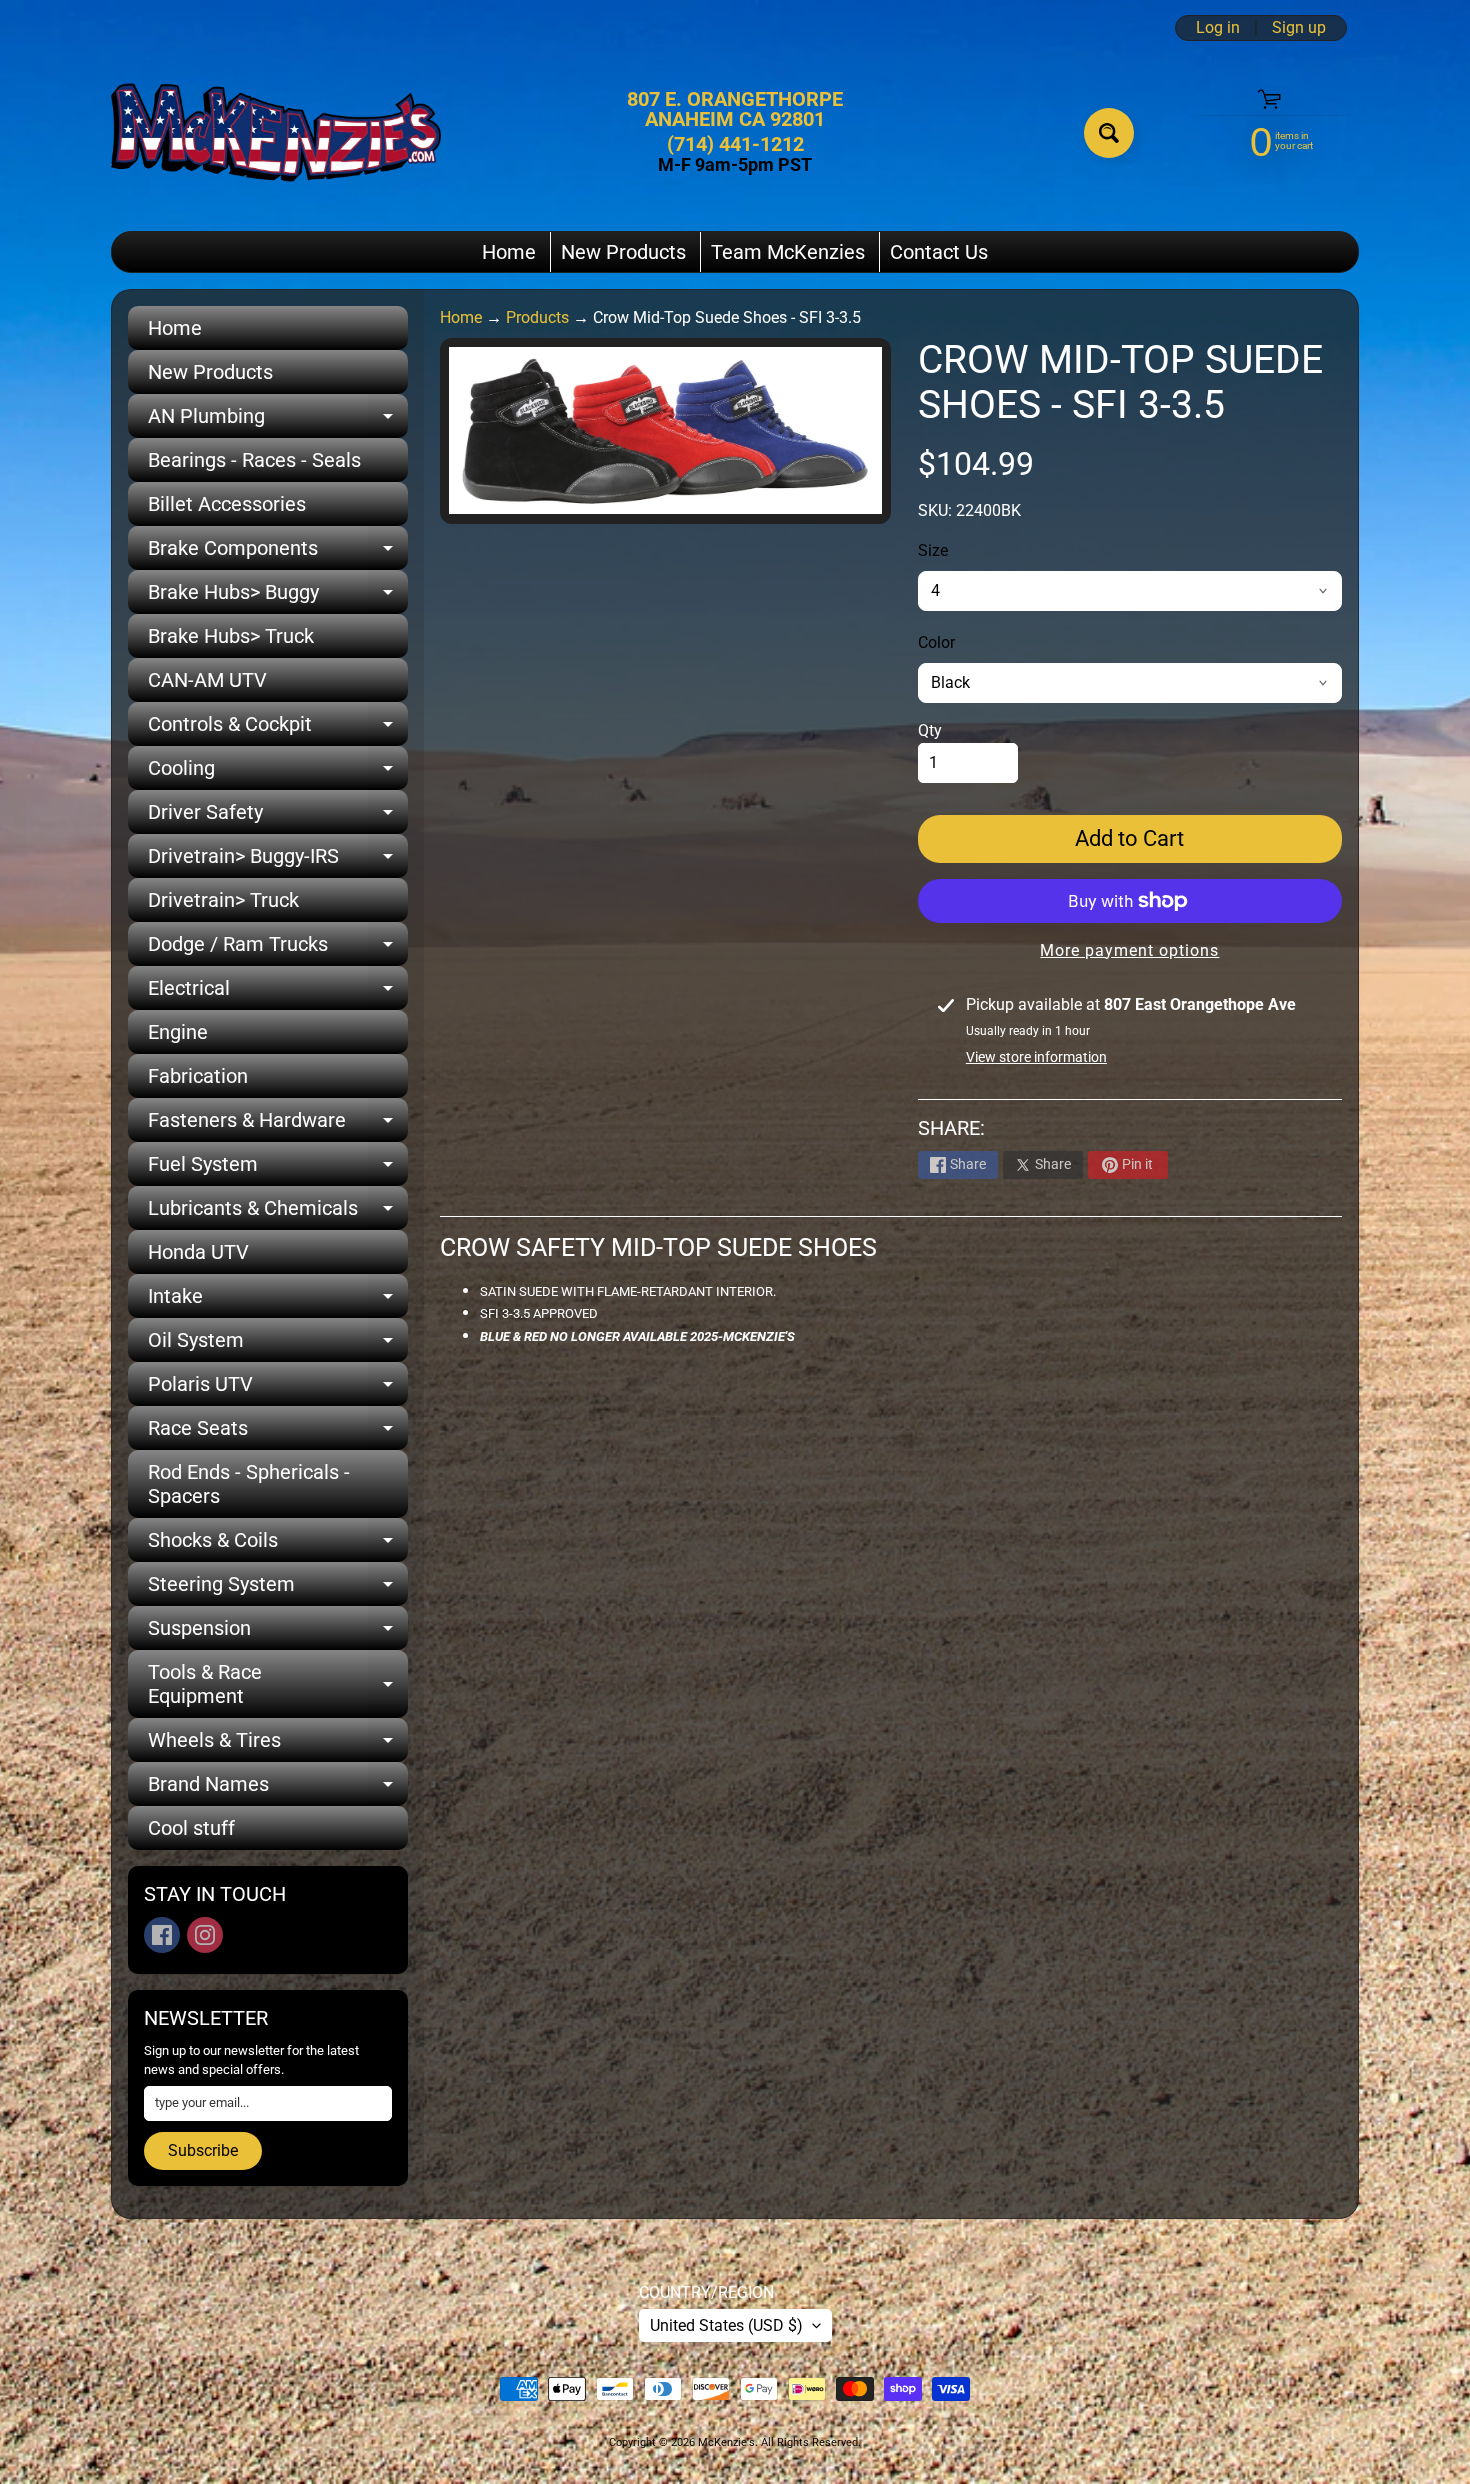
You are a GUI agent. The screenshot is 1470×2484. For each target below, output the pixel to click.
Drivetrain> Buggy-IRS (278, 861)
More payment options (1129, 950)
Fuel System (278, 1169)
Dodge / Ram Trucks (278, 949)
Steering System (278, 1589)
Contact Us (939, 252)
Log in (1218, 28)
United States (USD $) (726, 2325)
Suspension (278, 1633)
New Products (623, 252)
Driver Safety (278, 817)
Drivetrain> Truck (223, 900)
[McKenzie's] (276, 132)
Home (509, 252)
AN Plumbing (278, 421)
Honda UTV (198, 1252)
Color (936, 642)
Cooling (278, 773)
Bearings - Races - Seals (254, 460)
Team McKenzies (788, 252)
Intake (278, 1301)
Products (537, 317)
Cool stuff (191, 1828)
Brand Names (278, 1789)
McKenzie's (726, 2442)
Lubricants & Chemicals (278, 1213)
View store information (1036, 1057)
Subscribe (203, 2150)
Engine (178, 1032)
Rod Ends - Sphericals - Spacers (249, 1484)
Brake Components (278, 553)
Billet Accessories (227, 504)
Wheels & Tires (278, 1745)
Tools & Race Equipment (278, 1685)
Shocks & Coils (278, 1545)
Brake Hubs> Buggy (278, 597)
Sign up (1299, 28)
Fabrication (198, 1076)
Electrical (278, 993)
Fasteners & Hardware (278, 1125)
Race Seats (278, 1433)
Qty (930, 730)
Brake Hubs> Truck (231, 636)
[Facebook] (162, 1935)
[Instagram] (205, 1935)
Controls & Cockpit (278, 729)
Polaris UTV (278, 1389)
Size (933, 550)
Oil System (278, 1345)
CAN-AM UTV (207, 680)
